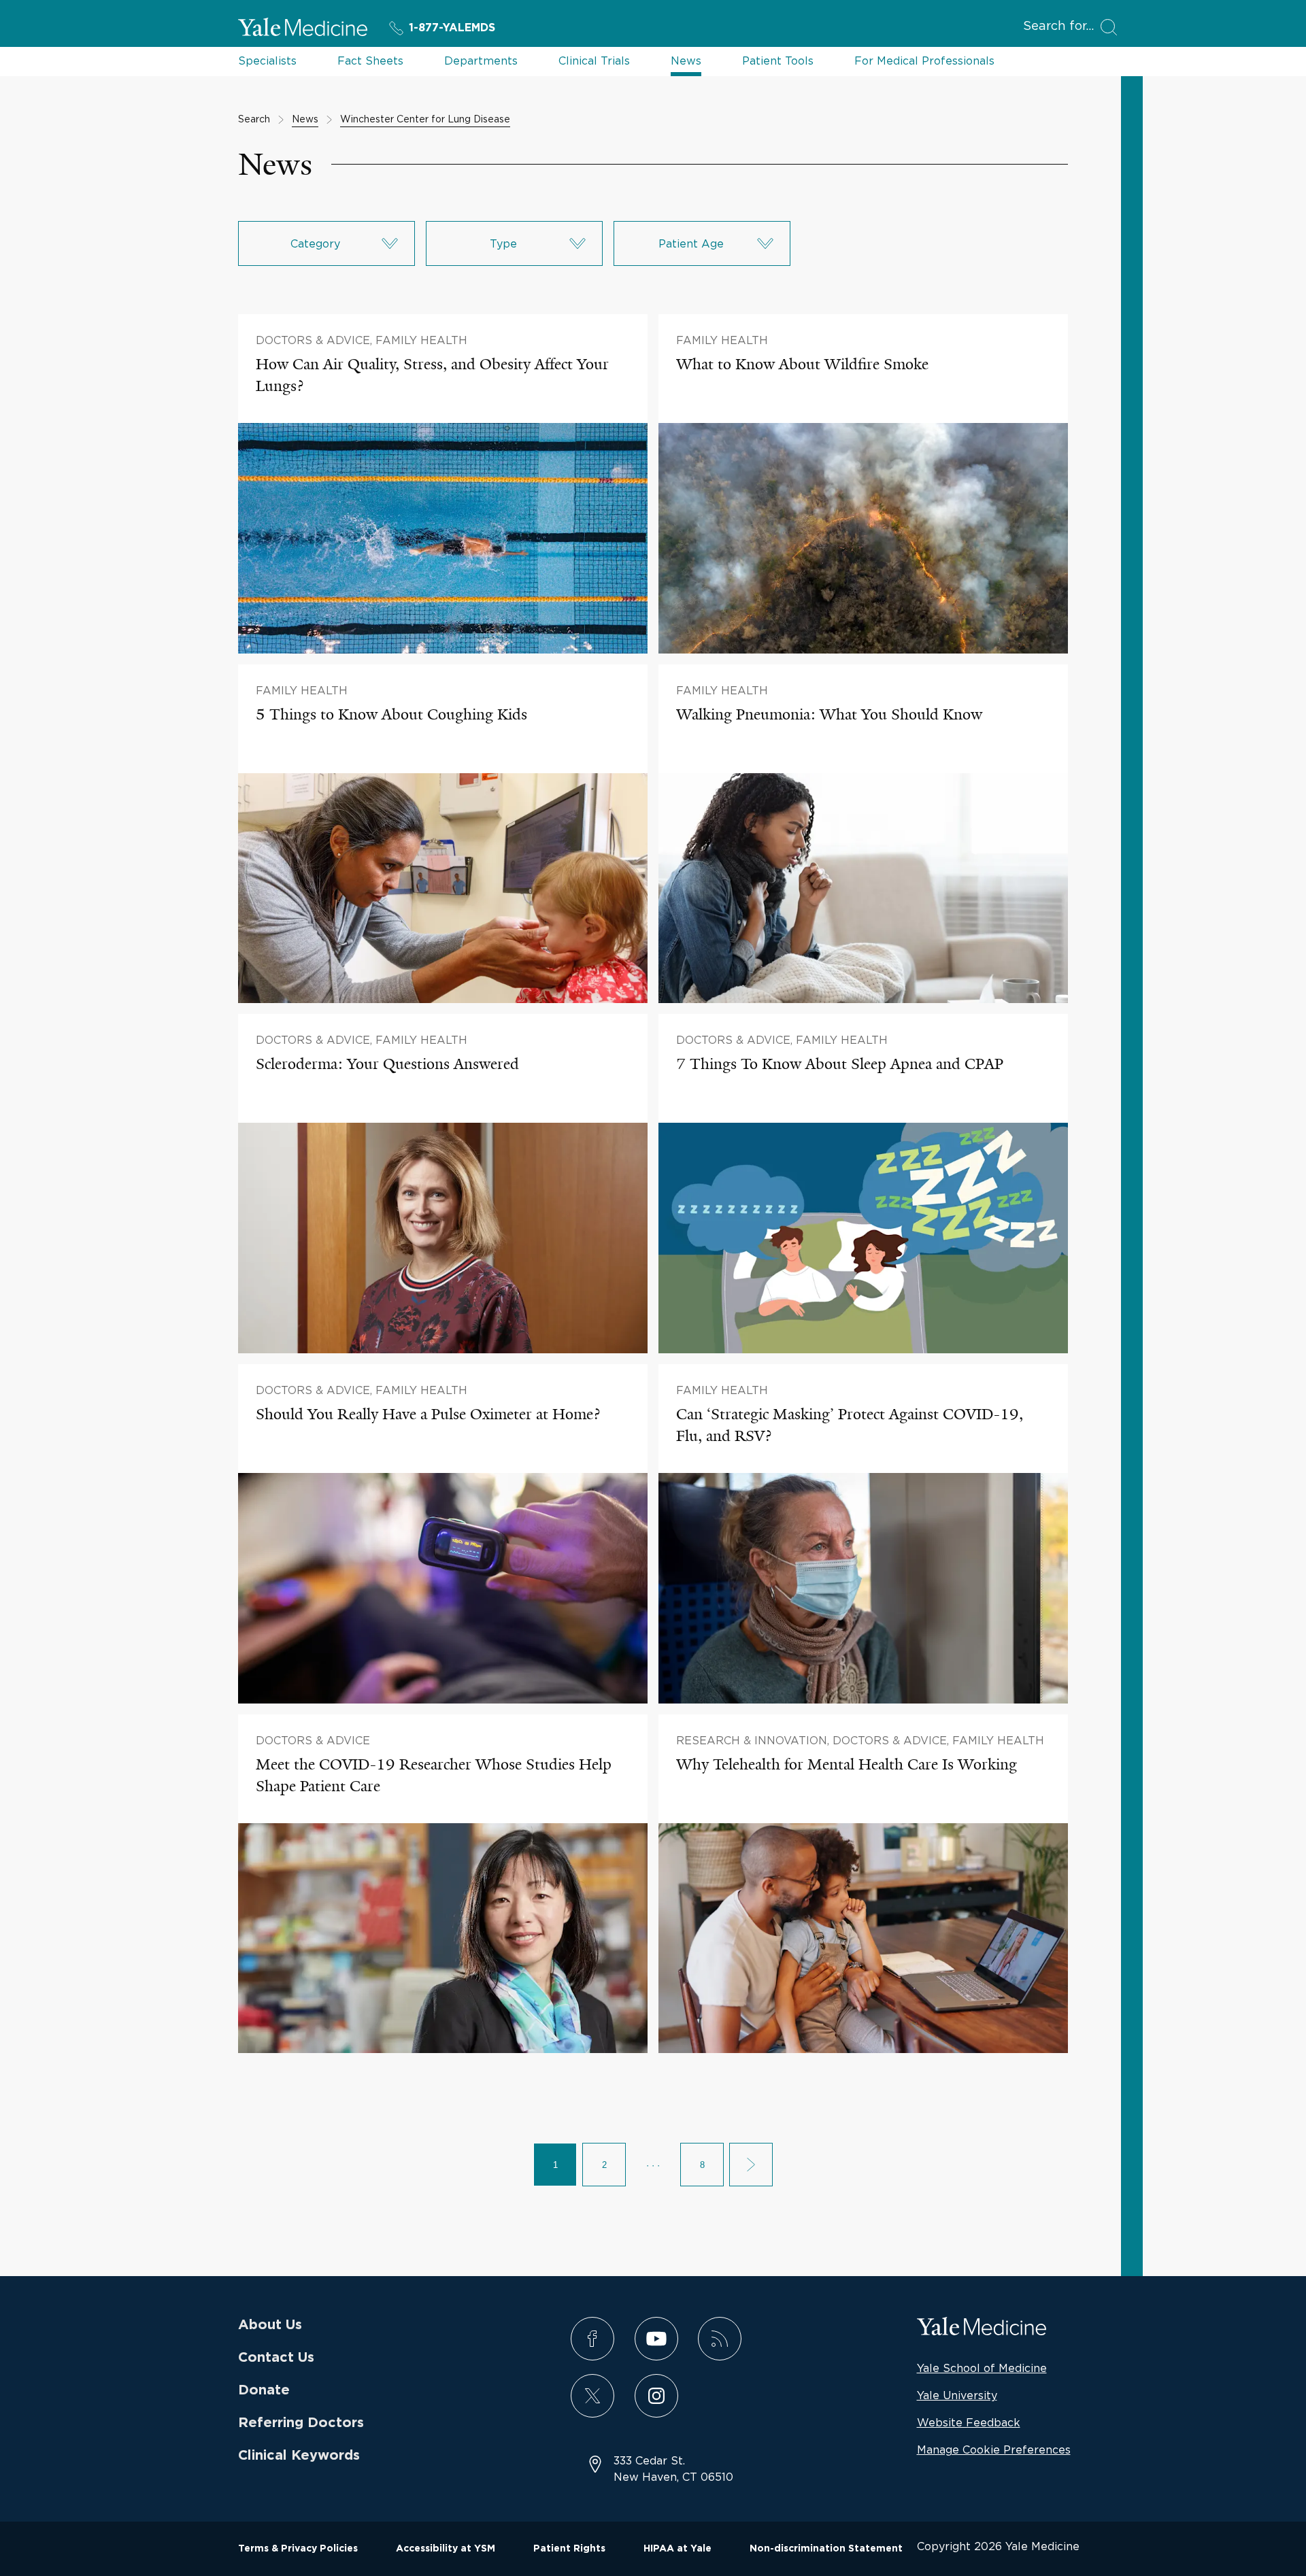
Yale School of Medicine (982, 2368)
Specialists (267, 61)
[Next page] (751, 2165)
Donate (264, 2390)
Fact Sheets (370, 61)
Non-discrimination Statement (826, 2549)
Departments (481, 61)
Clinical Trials (594, 61)
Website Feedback (969, 2422)
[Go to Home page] (303, 29)
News (686, 61)
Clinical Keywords (299, 2456)
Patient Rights (569, 2549)
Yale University (957, 2395)
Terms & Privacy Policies (298, 2549)
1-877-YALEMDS (452, 28)
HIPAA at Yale (677, 2549)
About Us (270, 2325)
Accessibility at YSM (446, 2549)
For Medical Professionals (924, 61)
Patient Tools (778, 61)
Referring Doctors (301, 2423)
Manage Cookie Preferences (994, 2450)
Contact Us (276, 2358)
